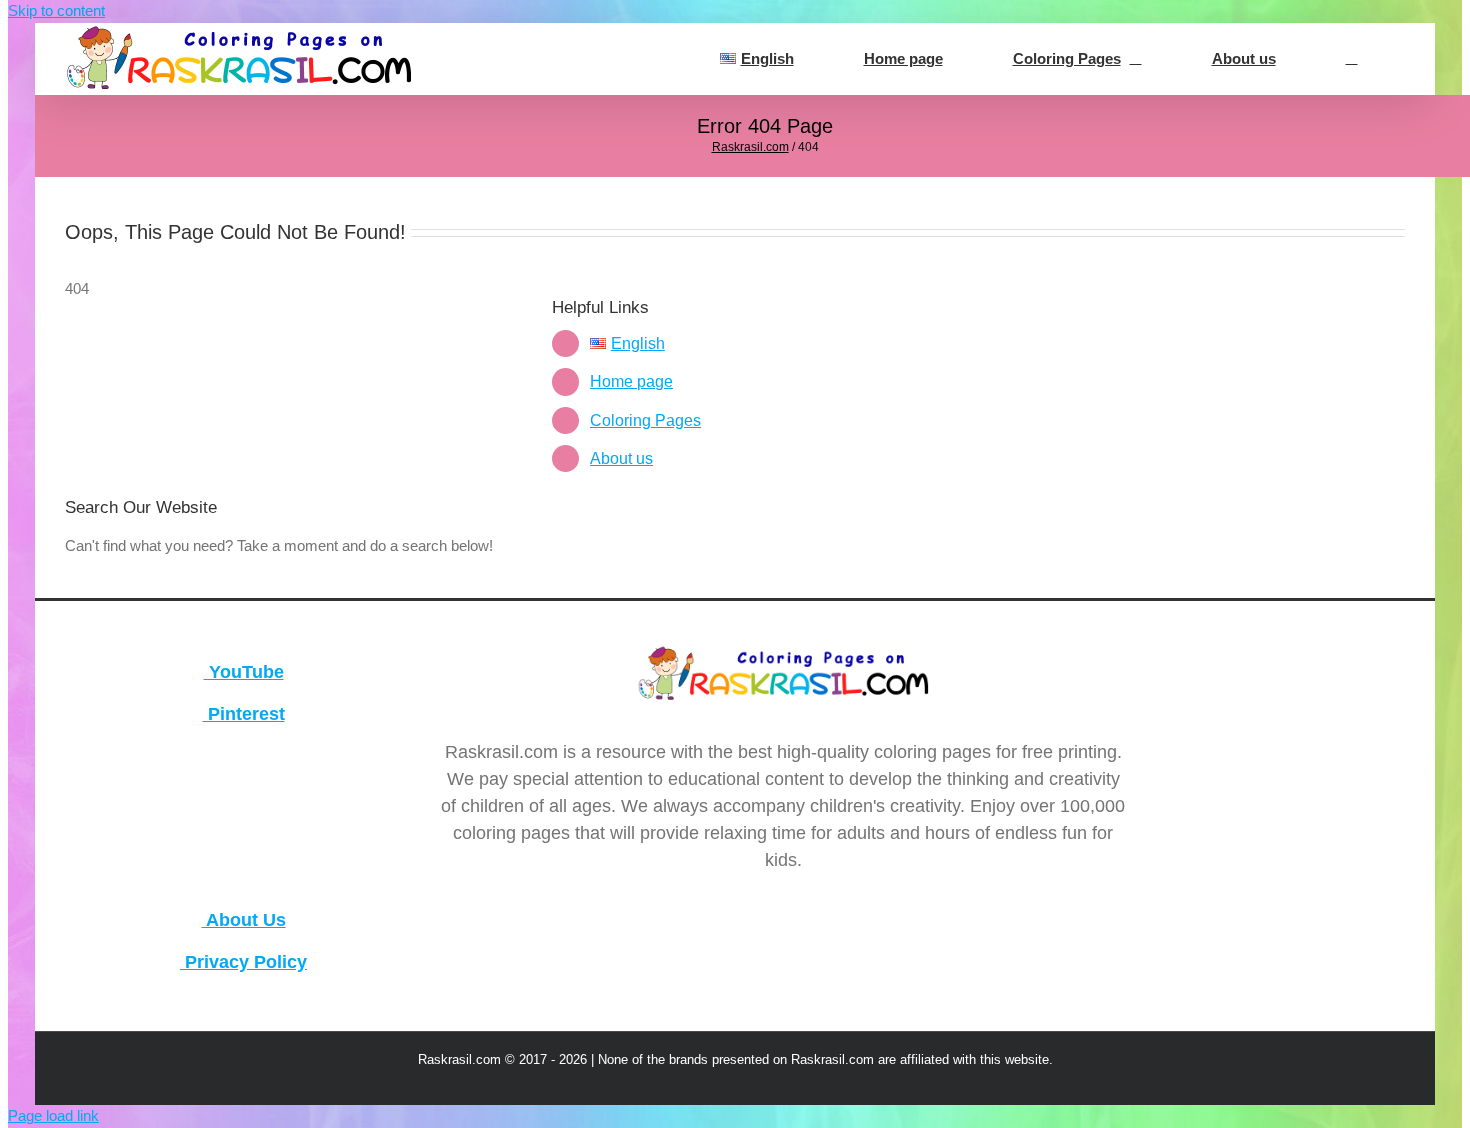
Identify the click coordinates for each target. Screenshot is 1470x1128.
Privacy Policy (243, 962)
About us (621, 458)
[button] (1351, 59)
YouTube (244, 672)
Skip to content (56, 10)
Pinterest (244, 714)
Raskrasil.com (750, 147)
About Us (244, 920)
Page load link (53, 1115)
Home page (631, 381)
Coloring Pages (645, 420)
